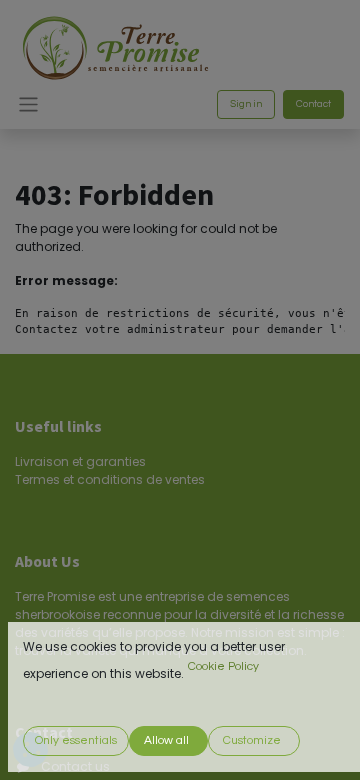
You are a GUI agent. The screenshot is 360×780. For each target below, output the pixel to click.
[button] (76, 741)
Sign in (246, 104)
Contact (313, 104)
